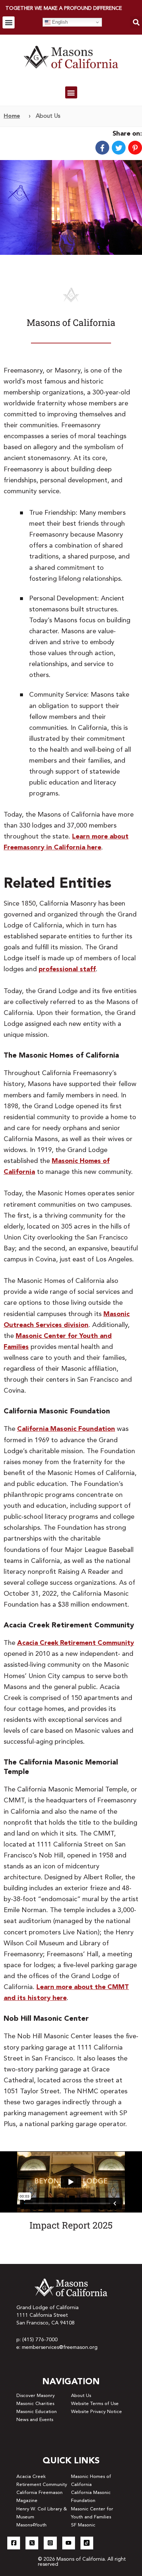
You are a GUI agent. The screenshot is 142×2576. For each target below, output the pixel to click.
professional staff (67, 969)
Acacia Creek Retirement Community (76, 1643)
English (59, 22)
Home (12, 116)
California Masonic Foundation (66, 1429)
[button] (9, 22)
